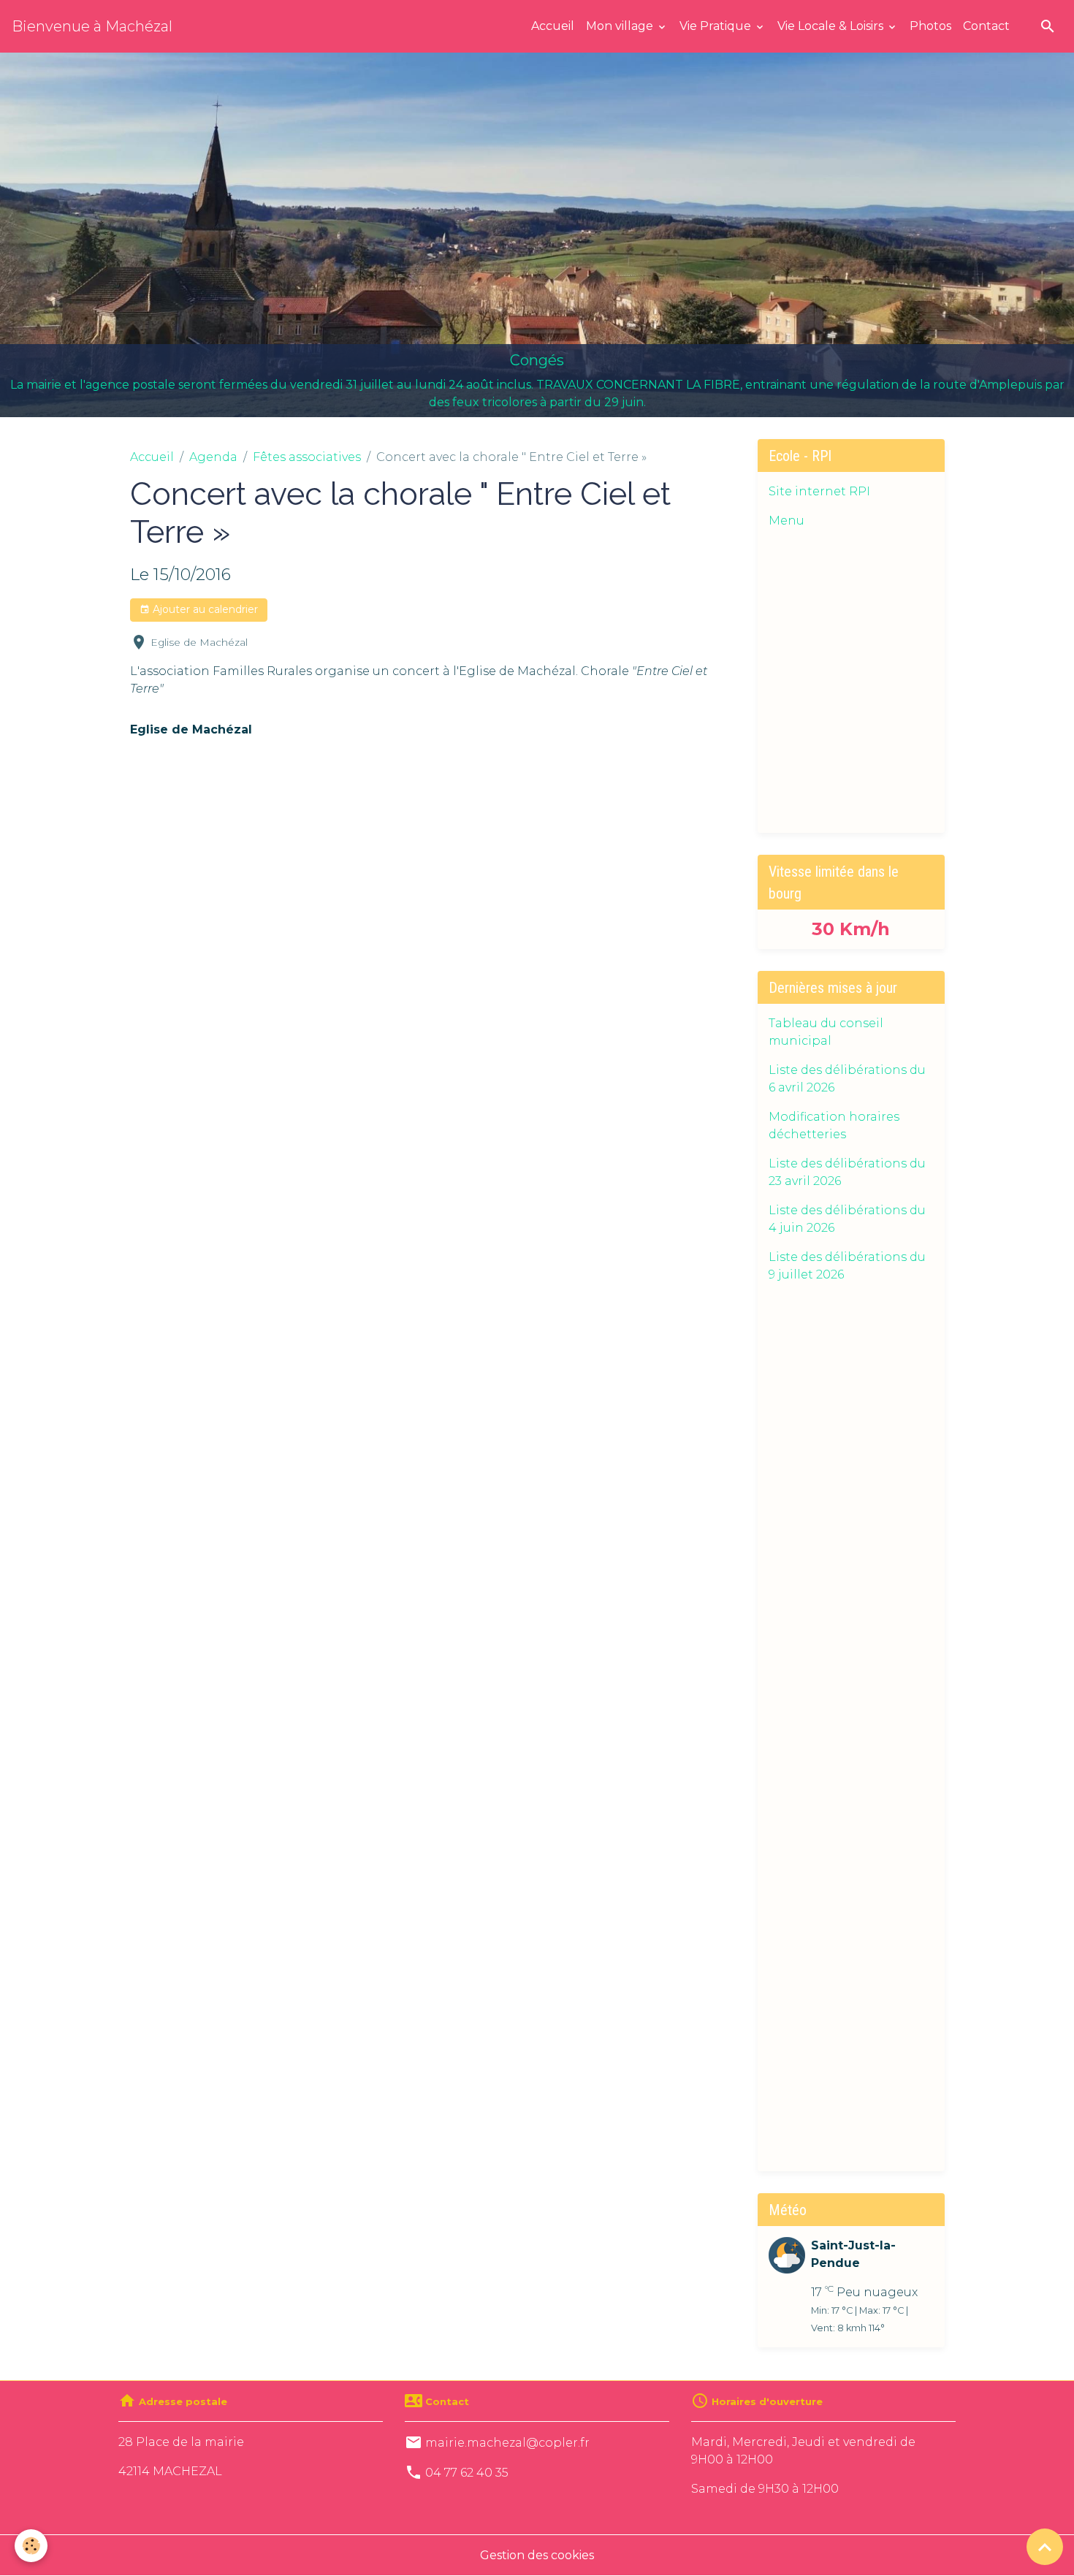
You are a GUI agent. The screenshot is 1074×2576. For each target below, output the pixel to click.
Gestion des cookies (537, 2555)
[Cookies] (31, 2546)
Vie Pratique (717, 26)
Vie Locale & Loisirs (832, 26)
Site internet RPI (819, 491)
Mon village (621, 26)
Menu (787, 521)
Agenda (213, 457)
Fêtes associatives (307, 457)
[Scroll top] (1045, 2547)
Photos (930, 26)
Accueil (553, 26)
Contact (986, 26)
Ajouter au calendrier (204, 609)
